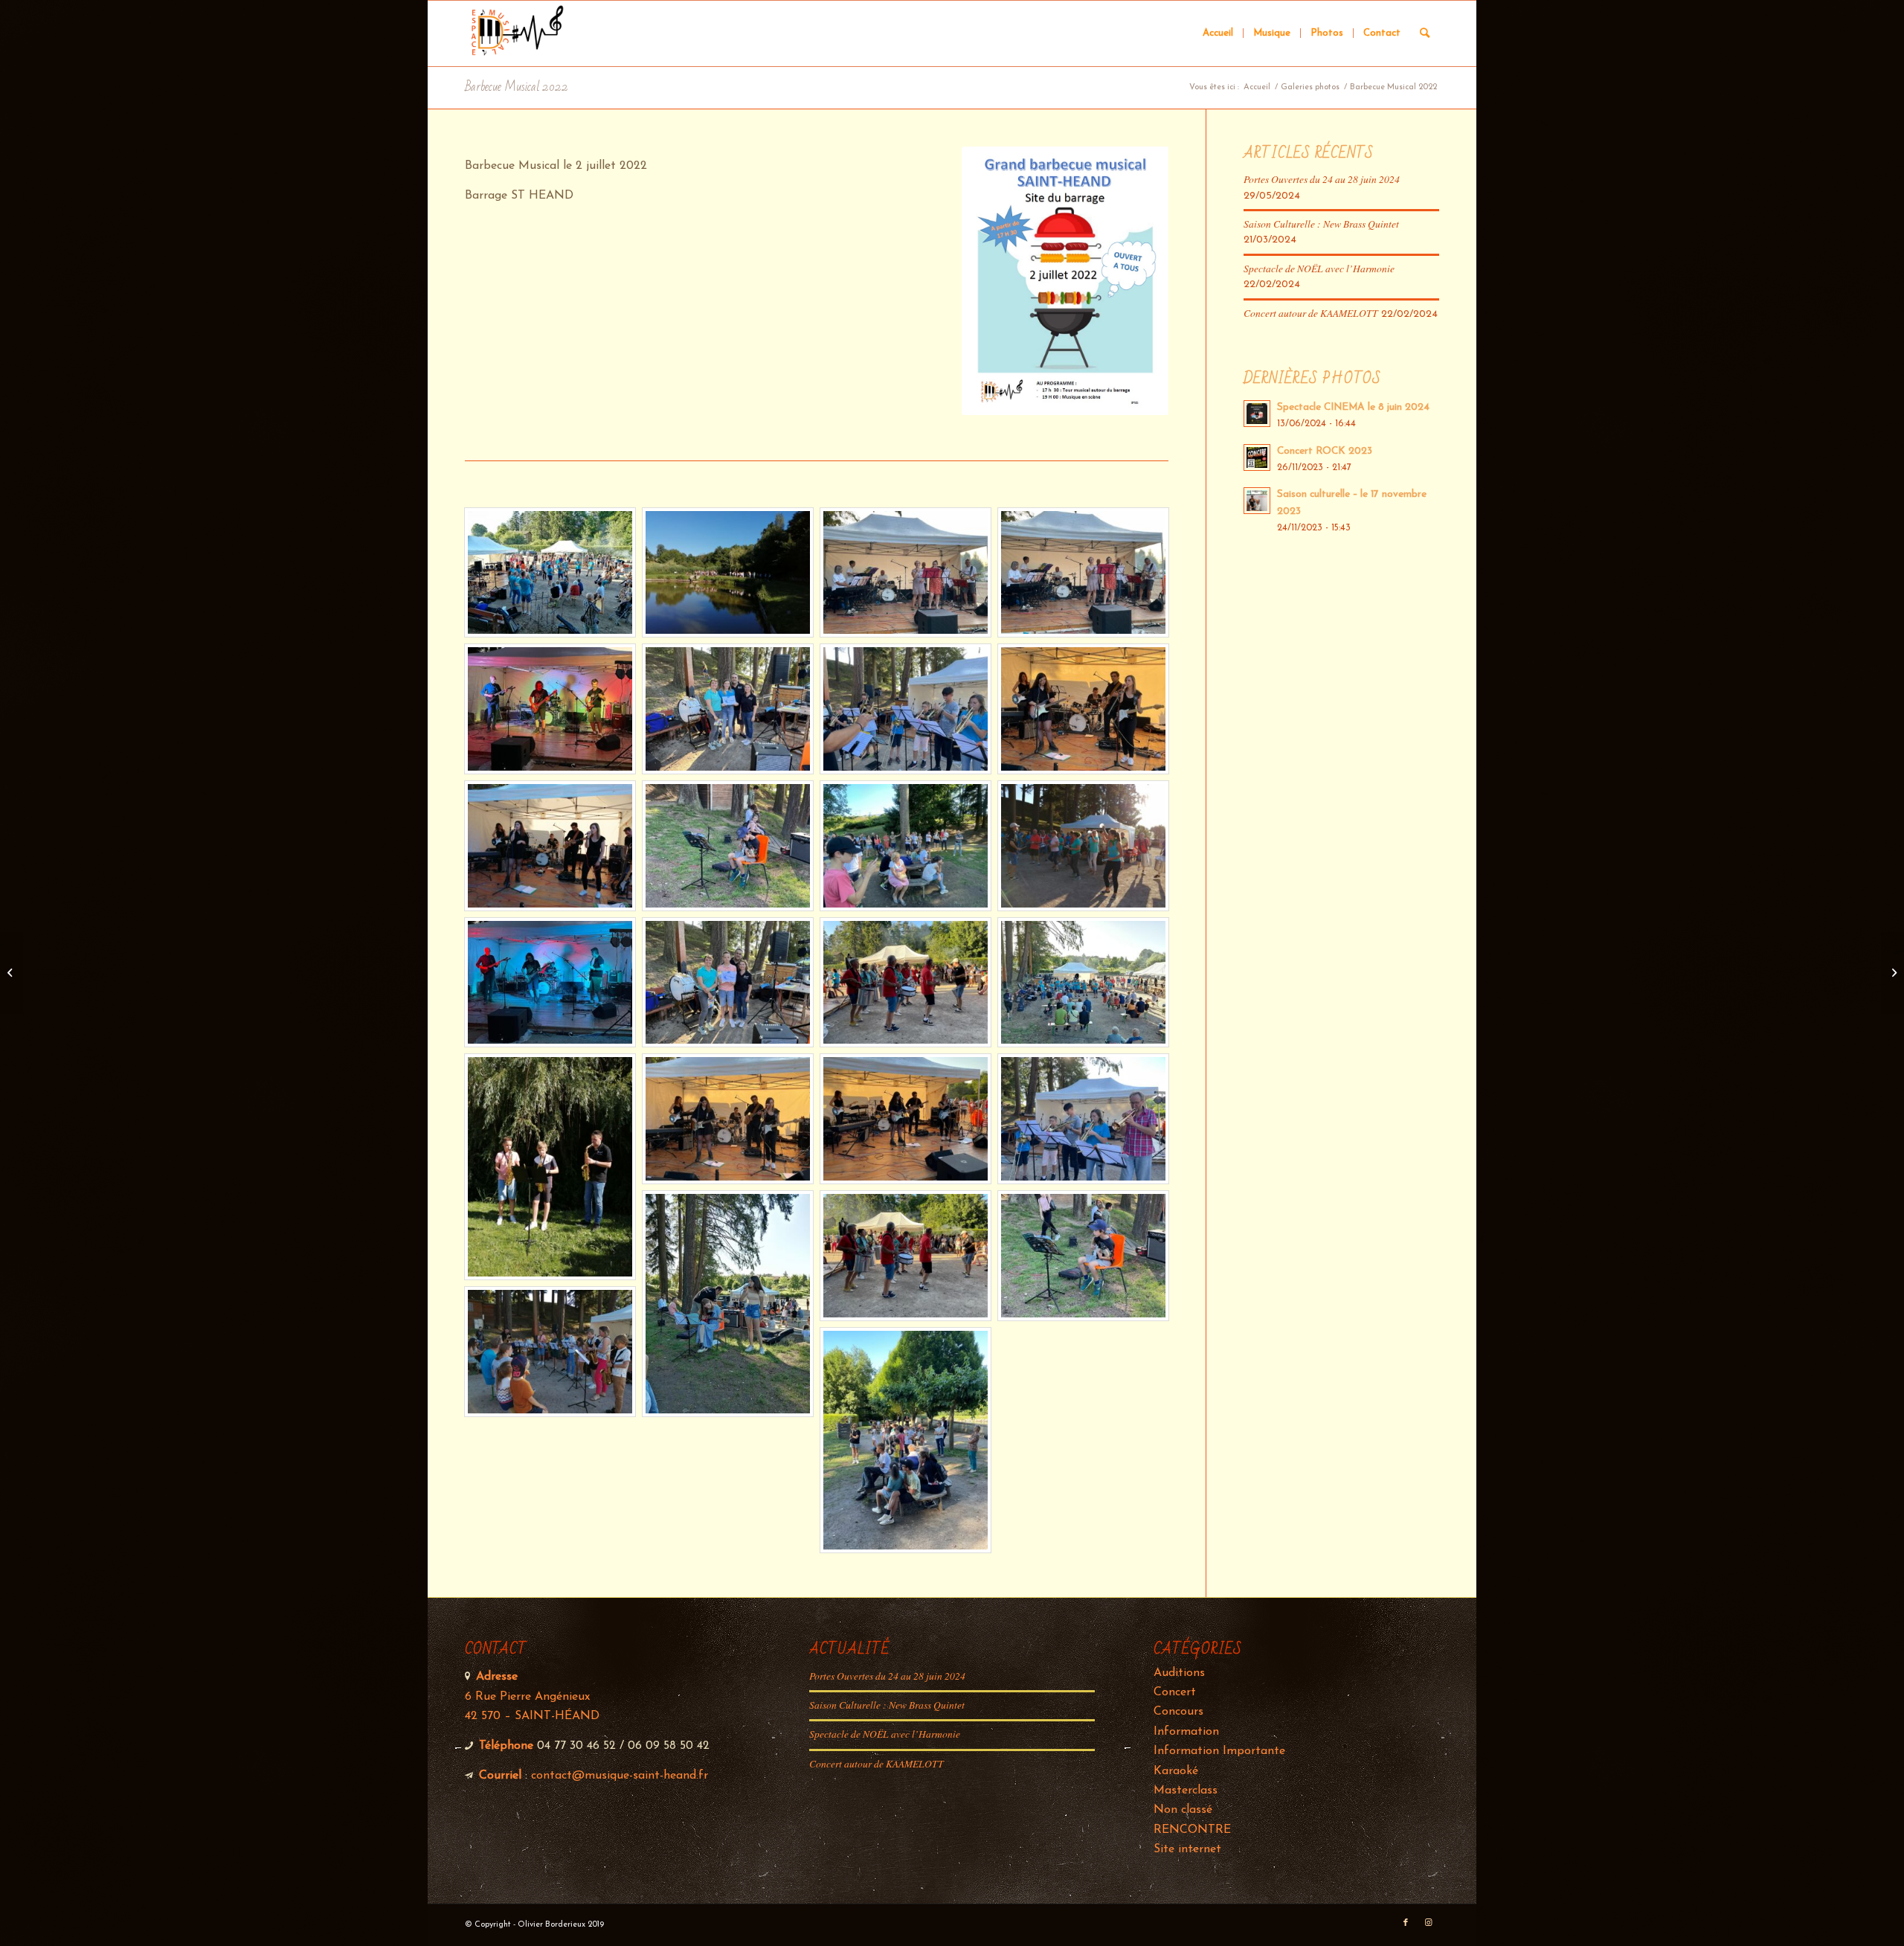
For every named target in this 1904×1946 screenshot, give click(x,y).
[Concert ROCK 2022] (1892, 973)
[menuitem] (1218, 33)
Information (1186, 1732)
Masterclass (1186, 1791)
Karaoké (1176, 1771)
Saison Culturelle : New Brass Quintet (1321, 224)
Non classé (1183, 1810)
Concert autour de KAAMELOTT (1311, 313)
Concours (1178, 1712)
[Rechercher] (1425, 33)
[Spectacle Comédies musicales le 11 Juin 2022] (12, 973)
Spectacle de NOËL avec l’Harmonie (1319, 268)
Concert (1175, 1692)
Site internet (1187, 1849)
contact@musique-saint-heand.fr (620, 1776)
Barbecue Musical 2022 (517, 87)
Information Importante (1219, 1751)
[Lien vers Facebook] (1406, 1923)
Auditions (1179, 1673)
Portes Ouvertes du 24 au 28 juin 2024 (1322, 179)
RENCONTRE (1192, 1830)
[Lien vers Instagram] (1428, 1923)
